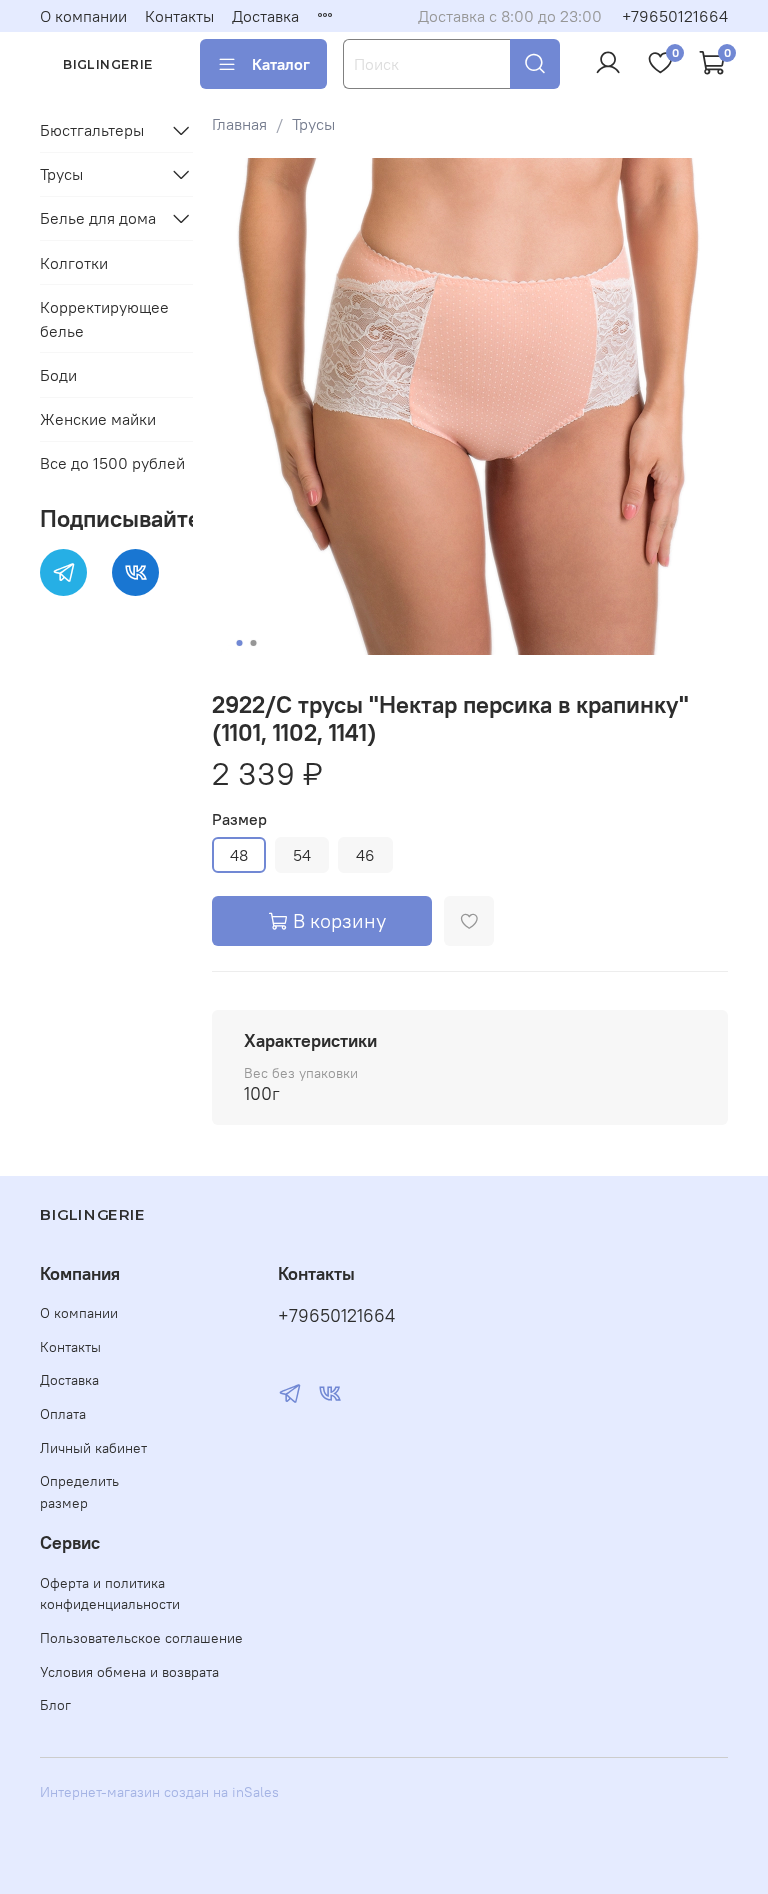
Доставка (265, 16)
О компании (83, 16)
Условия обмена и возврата (129, 1672)
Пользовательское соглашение (141, 1638)
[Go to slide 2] (253, 643)
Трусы (313, 124)
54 (302, 855)
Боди (58, 375)
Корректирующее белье (104, 319)
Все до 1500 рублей (112, 463)
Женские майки (98, 419)
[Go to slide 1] (239, 643)
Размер (239, 819)
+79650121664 (675, 16)
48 (239, 855)
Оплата (63, 1414)
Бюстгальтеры (92, 130)
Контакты (179, 16)
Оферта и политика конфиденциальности (110, 1594)
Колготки (74, 263)
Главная (239, 124)
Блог (55, 1705)
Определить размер (79, 1492)
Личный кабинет (93, 1448)
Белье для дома (98, 218)
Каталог (281, 64)
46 (365, 855)
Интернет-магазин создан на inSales (159, 1792)
